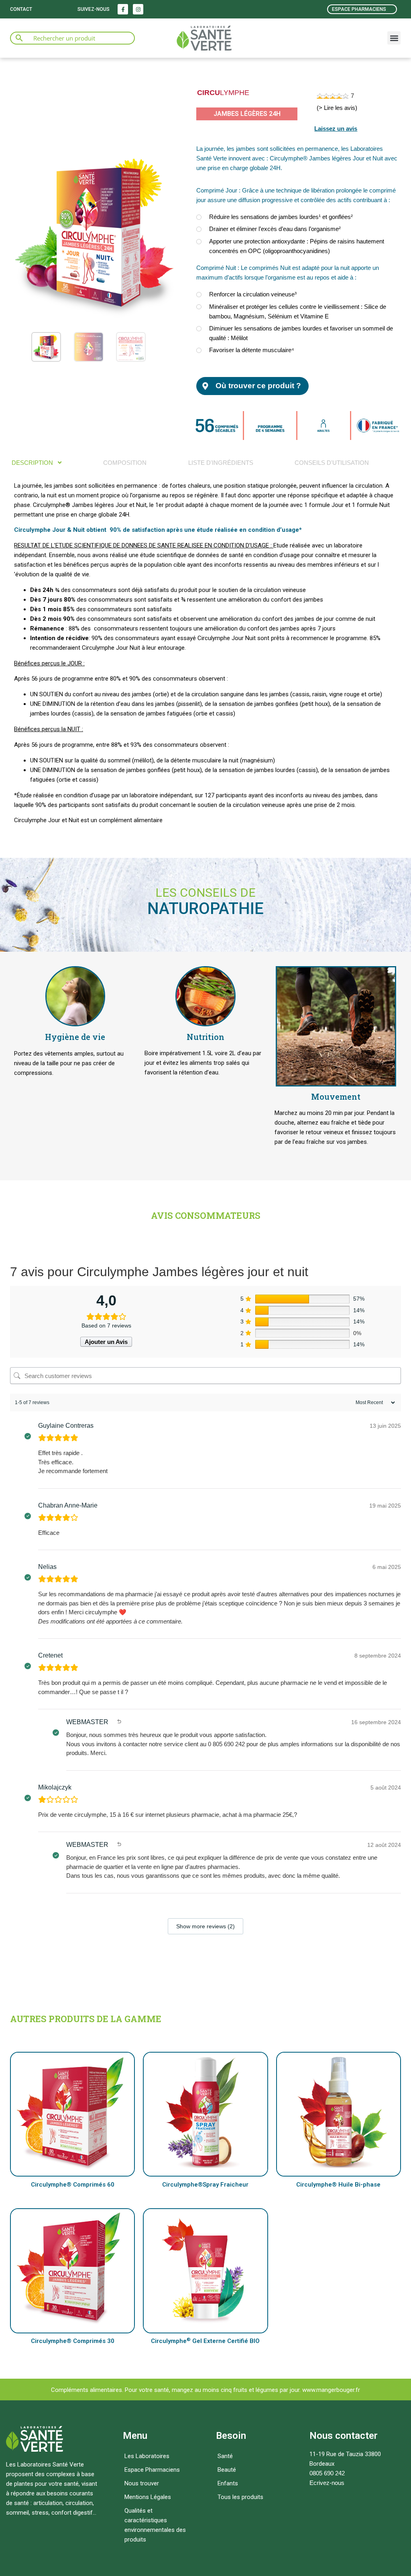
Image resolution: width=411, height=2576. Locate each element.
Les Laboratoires (147, 2456)
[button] (394, 38)
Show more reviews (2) (205, 1926)
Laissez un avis (336, 129)
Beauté (227, 2470)
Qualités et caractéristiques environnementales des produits (155, 2525)
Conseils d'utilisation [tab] (332, 463)
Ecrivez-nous (327, 2483)
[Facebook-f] (123, 9)
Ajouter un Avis (106, 1342)
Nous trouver (142, 2483)
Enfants (228, 2483)
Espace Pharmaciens (152, 2470)
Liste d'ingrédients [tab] (221, 463)
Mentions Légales (148, 2497)
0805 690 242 (327, 2473)
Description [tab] (33, 463)
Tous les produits (240, 2497)
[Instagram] (138, 9)
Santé (225, 2456)
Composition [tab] (125, 463)
